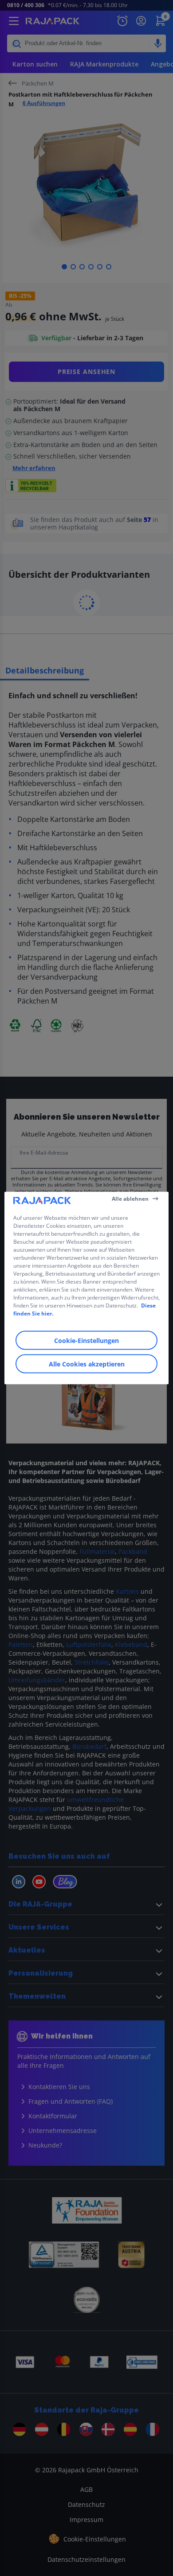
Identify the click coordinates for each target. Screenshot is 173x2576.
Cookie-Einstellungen (86, 1341)
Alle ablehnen (130, 1198)
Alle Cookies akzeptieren (87, 1364)
